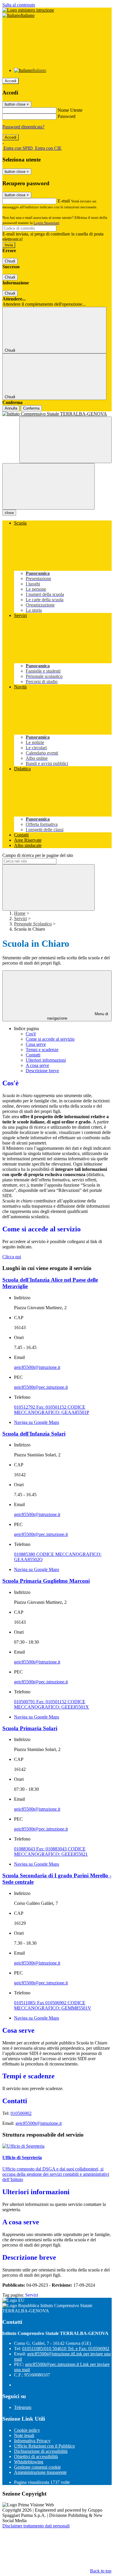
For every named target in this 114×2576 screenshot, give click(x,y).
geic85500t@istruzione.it (37, 1367)
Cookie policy (27, 2430)
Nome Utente (70, 110)
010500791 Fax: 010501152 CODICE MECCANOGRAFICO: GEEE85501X (51, 1704)
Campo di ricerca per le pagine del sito (38, 855)
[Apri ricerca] (65, 440)
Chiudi (10, 261)
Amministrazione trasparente (40, 2472)
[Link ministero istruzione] (28, 10)
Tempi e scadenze (42, 1050)
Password (66, 116)
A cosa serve (37, 1065)
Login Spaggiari (46, 223)
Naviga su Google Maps (37, 1422)
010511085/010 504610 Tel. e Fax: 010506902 (66, 2349)
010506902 (21, 2113)
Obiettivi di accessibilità (36, 2456)
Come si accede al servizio (50, 1039)
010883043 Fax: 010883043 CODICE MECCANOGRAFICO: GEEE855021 (51, 1851)
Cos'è (31, 1034)
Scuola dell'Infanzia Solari (34, 1434)
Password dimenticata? (23, 127)
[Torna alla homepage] (57, 414)
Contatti (33, 1055)
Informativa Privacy (32, 2441)
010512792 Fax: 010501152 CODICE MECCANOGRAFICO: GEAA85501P (52, 1410)
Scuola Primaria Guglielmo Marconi (46, 1581)
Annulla (11, 408)
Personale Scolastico (33, 924)
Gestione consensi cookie (37, 2467)
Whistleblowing (29, 2462)
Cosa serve (36, 1044)
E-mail (64, 201)
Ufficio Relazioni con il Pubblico (44, 2446)
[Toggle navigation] (49, 486)
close (9, 513)
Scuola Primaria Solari (30, 1728)
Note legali (24, 2435)
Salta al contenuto (19, 5)
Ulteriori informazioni (46, 1060)
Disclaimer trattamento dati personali (36, 2526)
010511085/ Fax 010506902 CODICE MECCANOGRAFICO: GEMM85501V (53, 2005)
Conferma (31, 408)
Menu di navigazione (78, 1016)
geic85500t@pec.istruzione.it (41, 1387)
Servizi (20, 918)
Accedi (11, 81)
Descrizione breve (42, 1071)
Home (20, 913)
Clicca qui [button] (12, 1257)
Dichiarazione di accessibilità (41, 2451)
